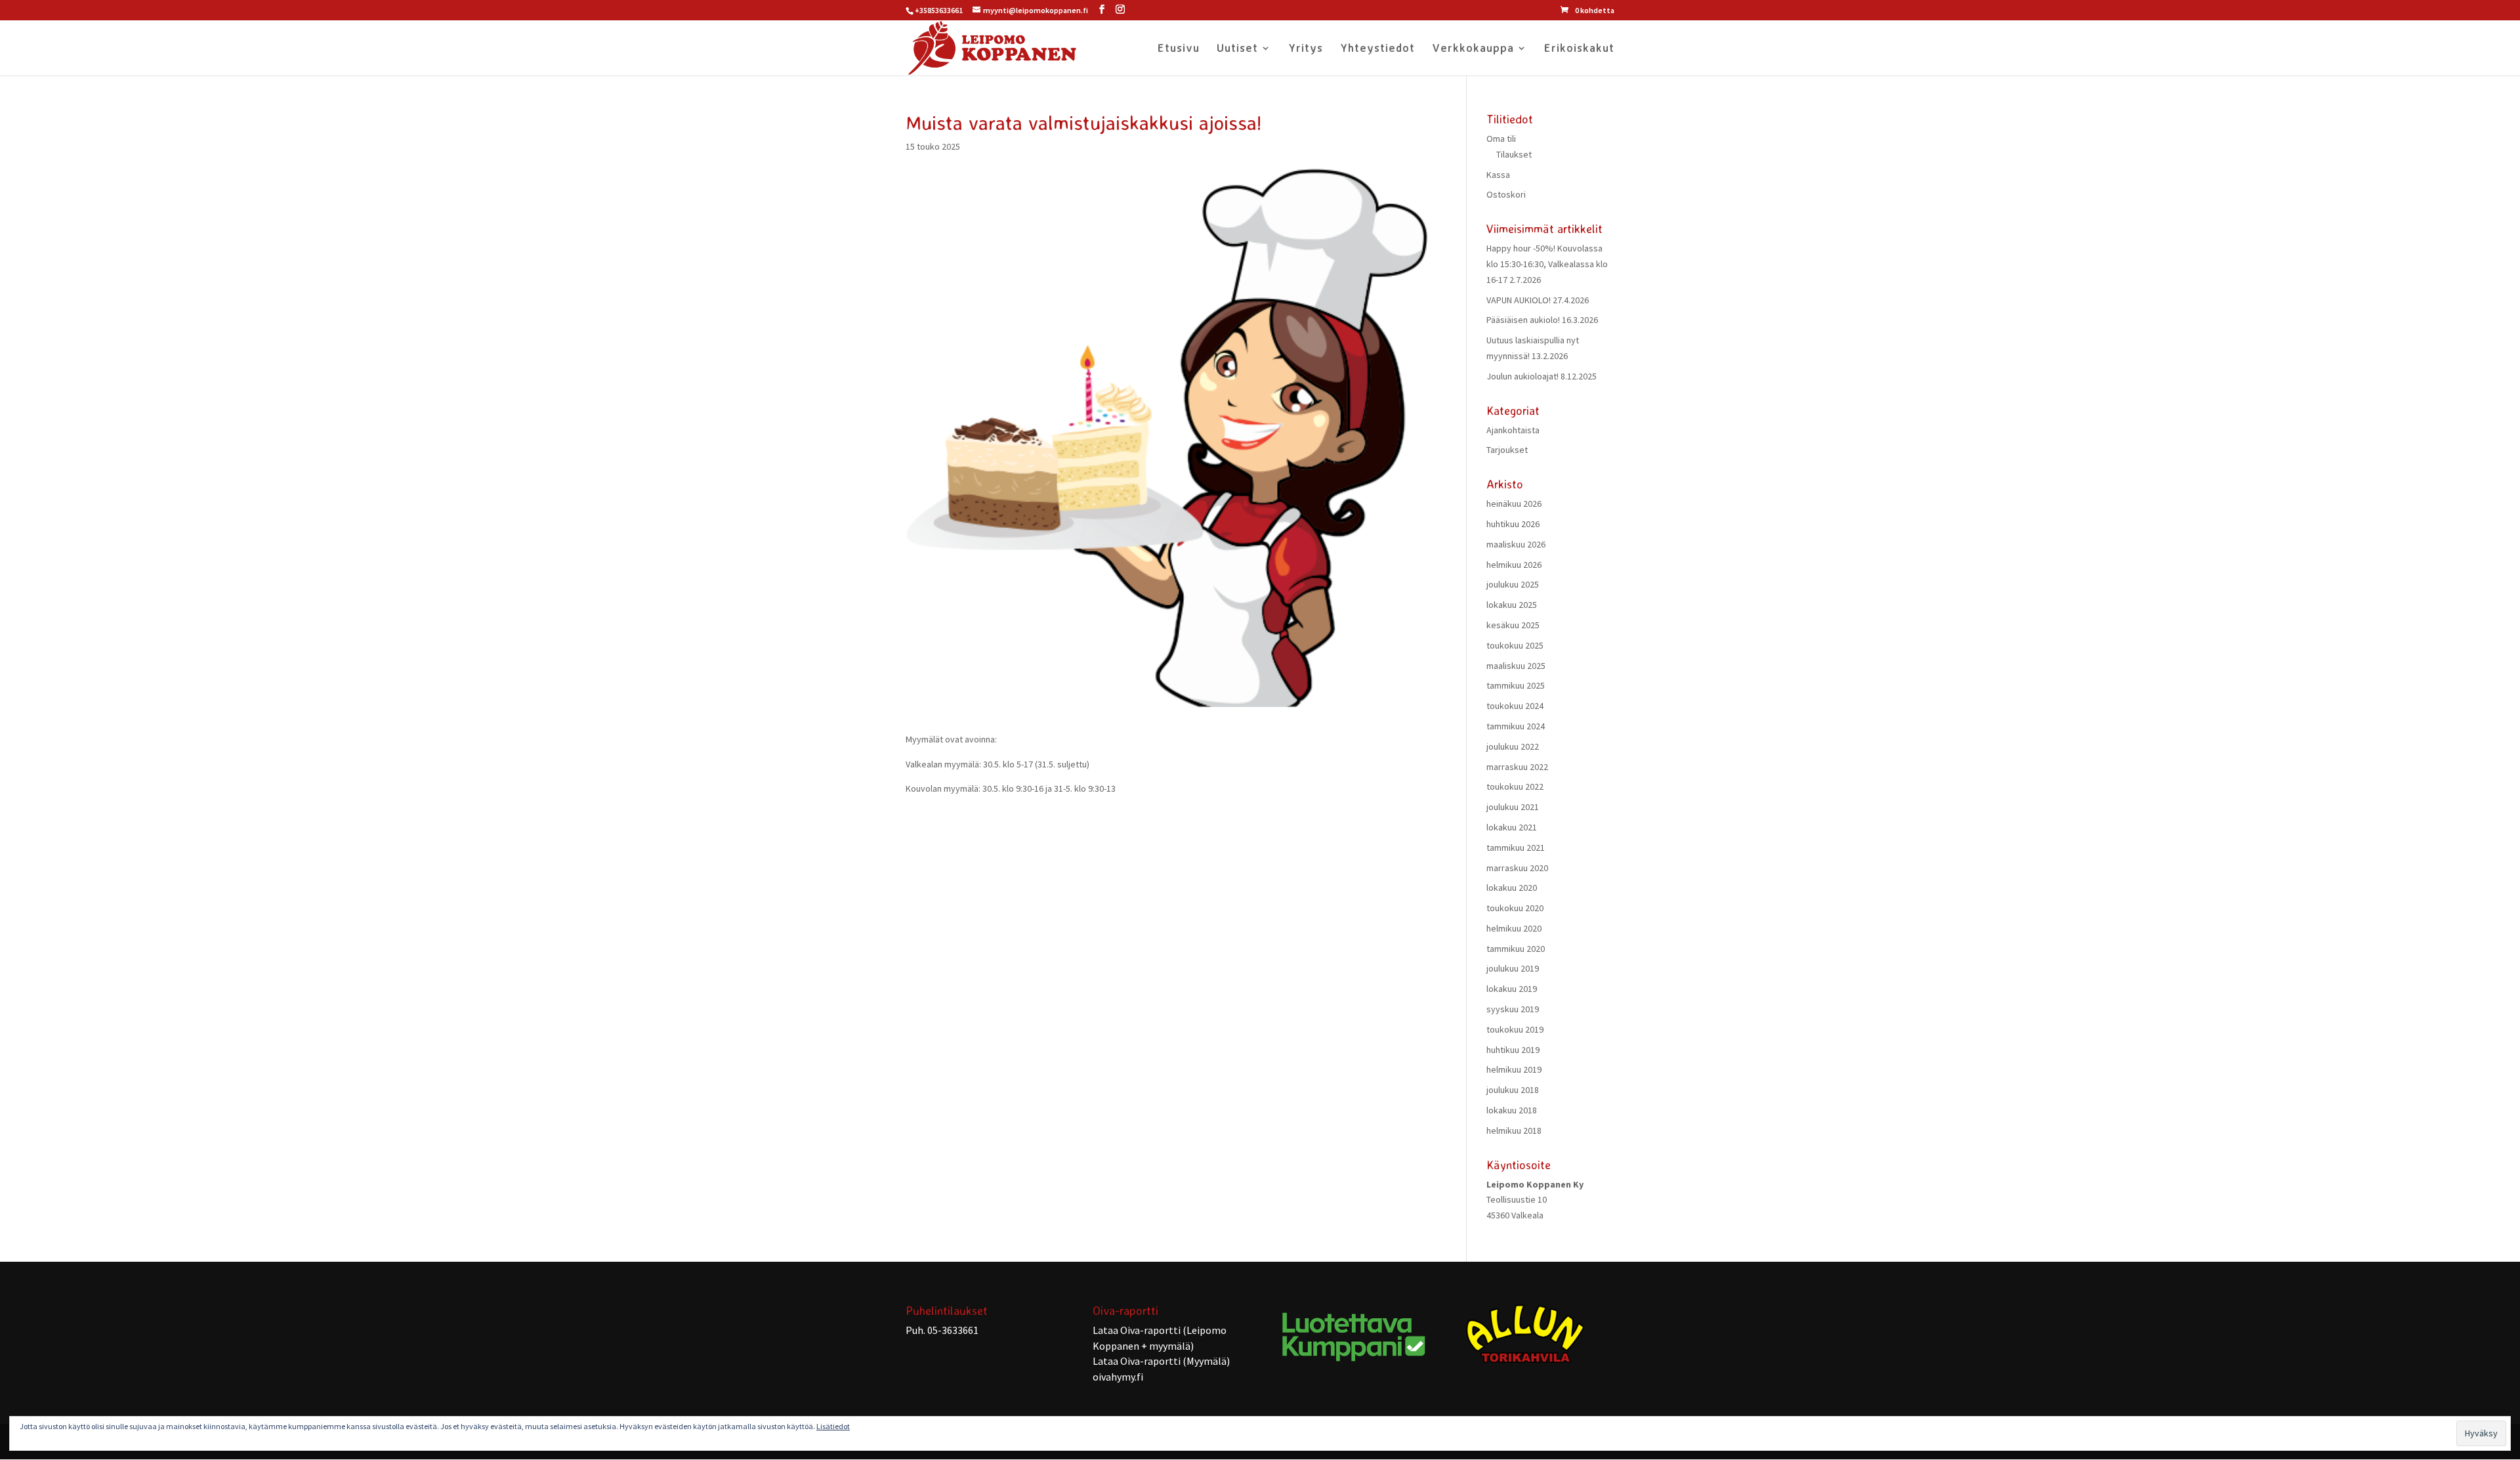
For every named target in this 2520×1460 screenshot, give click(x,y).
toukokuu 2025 (1515, 645)
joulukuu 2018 (1513, 1090)
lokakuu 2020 (1512, 888)
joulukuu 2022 (1513, 746)
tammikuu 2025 (1516, 685)
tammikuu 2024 (1516, 726)
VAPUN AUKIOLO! (1519, 300)
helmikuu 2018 (1514, 1130)
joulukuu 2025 (1513, 584)
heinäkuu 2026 (1514, 504)
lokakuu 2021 (1512, 827)
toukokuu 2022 (1515, 786)
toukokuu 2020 (1515, 908)
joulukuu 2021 (1513, 807)
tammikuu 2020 (1516, 949)
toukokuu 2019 (1515, 1029)
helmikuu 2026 (1514, 565)
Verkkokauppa (1473, 49)
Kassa (1498, 175)
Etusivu (1179, 49)
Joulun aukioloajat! (1522, 376)
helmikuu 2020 (1514, 928)
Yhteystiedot (1377, 49)
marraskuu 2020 (1517, 868)
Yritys (1306, 49)
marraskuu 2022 (1517, 767)
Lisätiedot (833, 1426)
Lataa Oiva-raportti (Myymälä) (1161, 1361)
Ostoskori (1506, 194)
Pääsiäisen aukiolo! (1523, 320)
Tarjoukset (1507, 450)
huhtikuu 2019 (1513, 1050)
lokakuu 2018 (1512, 1110)
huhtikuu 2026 (1513, 524)
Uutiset (1237, 49)
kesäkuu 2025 (1513, 625)
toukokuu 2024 (1515, 706)
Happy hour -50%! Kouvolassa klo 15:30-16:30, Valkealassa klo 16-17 (1547, 264)
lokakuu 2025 (1512, 605)
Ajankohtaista (1513, 430)
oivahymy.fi (1118, 1377)
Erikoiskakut (1579, 49)
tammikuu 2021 (1516, 848)
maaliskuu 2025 (1516, 666)
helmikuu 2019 (1514, 1069)
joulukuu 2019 (1513, 968)
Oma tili (1501, 139)
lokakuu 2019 (1512, 989)
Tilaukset (1514, 154)
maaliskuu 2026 (1516, 544)
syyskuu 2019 (1513, 1009)
